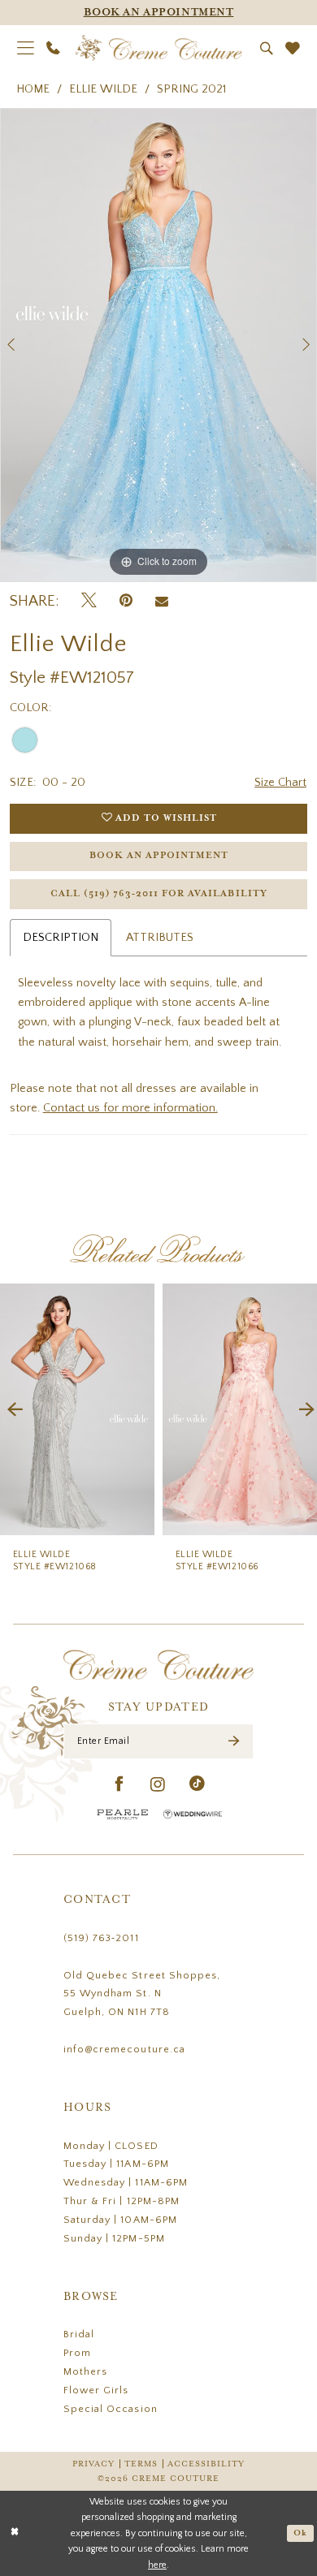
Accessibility (206, 2464)
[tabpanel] (158, 345)
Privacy (93, 2464)
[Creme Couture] (159, 48)
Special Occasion (111, 2409)
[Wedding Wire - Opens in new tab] (193, 1814)
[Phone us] (54, 48)
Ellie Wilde (103, 89)
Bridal (79, 2334)
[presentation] (77, 1410)
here (157, 2565)
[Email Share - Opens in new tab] (162, 602)
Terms (141, 2464)
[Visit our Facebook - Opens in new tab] (119, 1785)
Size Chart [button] (280, 783)
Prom (77, 2353)
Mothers (85, 2371)
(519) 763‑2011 (101, 1938)
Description (61, 938)
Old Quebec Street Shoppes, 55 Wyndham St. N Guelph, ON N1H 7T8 (142, 1994)
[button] (26, 48)
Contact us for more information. (130, 1108)
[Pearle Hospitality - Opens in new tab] (123, 1814)
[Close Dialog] (15, 2533)
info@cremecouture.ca (124, 2049)
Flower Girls (96, 2390)
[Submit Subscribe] (234, 1742)
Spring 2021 (191, 89)
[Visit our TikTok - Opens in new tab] (198, 1785)
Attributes (160, 938)
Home (33, 89)
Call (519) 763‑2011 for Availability (158, 894)
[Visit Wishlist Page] (293, 49)
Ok (300, 2533)
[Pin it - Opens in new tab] (126, 602)
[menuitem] (26, 48)
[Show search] (267, 49)
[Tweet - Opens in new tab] (89, 602)
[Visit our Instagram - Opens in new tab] (158, 1785)
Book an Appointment (159, 856)
